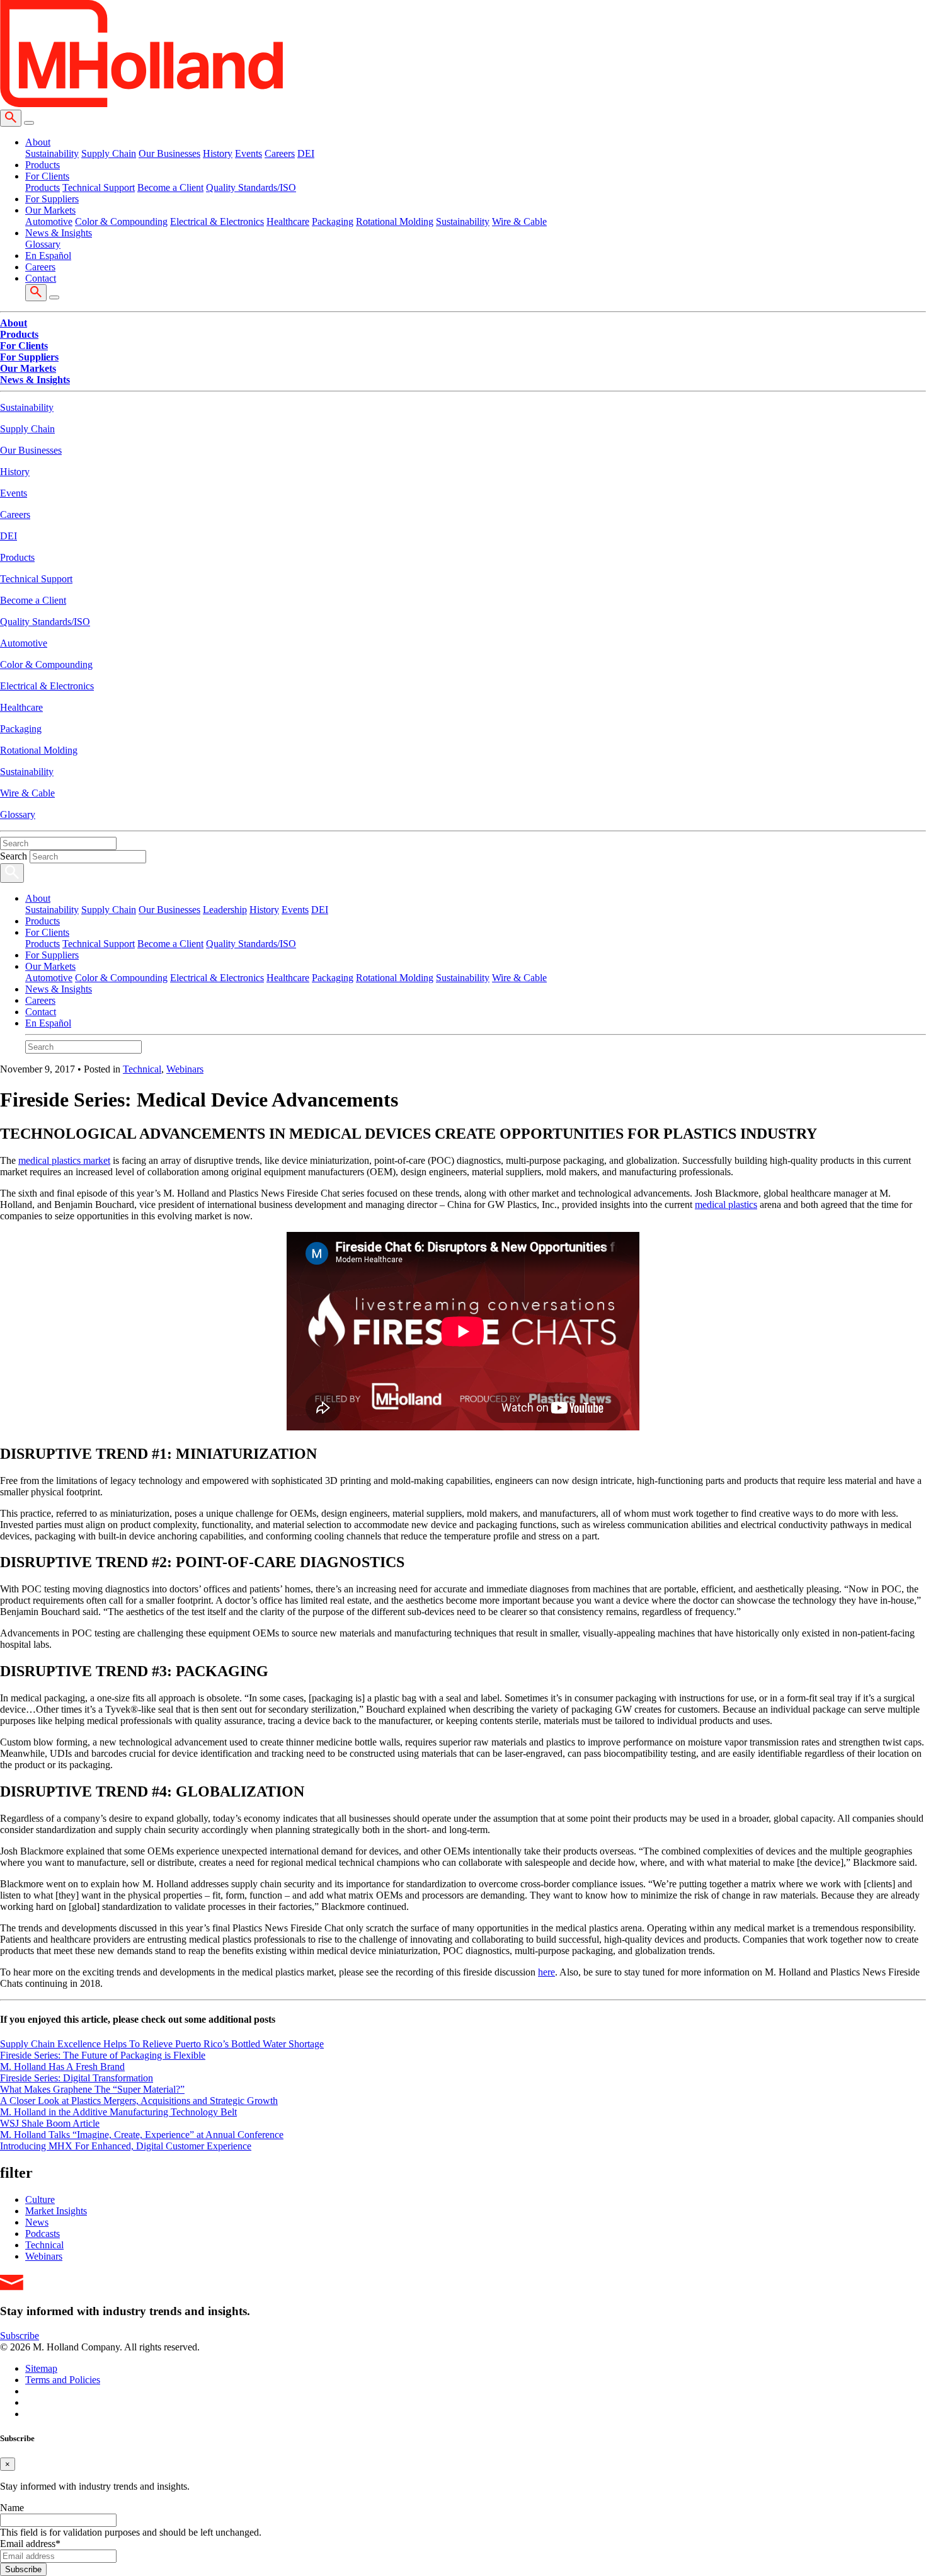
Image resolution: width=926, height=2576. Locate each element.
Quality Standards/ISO (251, 187)
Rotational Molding (395, 221)
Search (14, 856)
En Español (48, 256)
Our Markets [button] (50, 210)
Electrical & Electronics (217, 221)
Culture (40, 2199)
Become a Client (170, 187)
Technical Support (99, 187)
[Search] (12, 873)
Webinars (185, 1069)
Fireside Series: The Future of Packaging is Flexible (103, 2055)
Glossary (43, 244)
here (546, 1972)
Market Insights (56, 2211)
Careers (280, 153)
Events (249, 153)
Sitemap (41, 2368)
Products (43, 165)
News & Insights (59, 989)
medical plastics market (64, 1160)
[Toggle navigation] (29, 123)
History (218, 153)
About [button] (38, 142)
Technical (142, 1069)
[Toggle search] (11, 118)
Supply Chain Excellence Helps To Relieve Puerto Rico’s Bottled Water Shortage (162, 2044)
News (37, 2222)
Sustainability (52, 153)
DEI (306, 153)
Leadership (225, 910)
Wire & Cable (519, 221)
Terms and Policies (63, 2380)
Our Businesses (169, 153)
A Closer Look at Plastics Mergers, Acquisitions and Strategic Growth (139, 2101)
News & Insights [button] (59, 233)
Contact (41, 278)
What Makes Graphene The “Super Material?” (92, 2089)
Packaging (333, 221)
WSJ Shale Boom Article (50, 2123)
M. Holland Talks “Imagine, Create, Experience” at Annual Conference (142, 2135)
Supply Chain (109, 153)
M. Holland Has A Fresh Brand (62, 2067)
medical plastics (726, 1205)
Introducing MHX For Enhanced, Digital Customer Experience (126, 2146)
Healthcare (288, 221)
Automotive (49, 221)
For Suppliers (52, 199)
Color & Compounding (121, 221)
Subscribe (20, 2336)
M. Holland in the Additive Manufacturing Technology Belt (118, 2112)
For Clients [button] (47, 176)
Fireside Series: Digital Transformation (77, 2078)
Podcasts (43, 2234)
